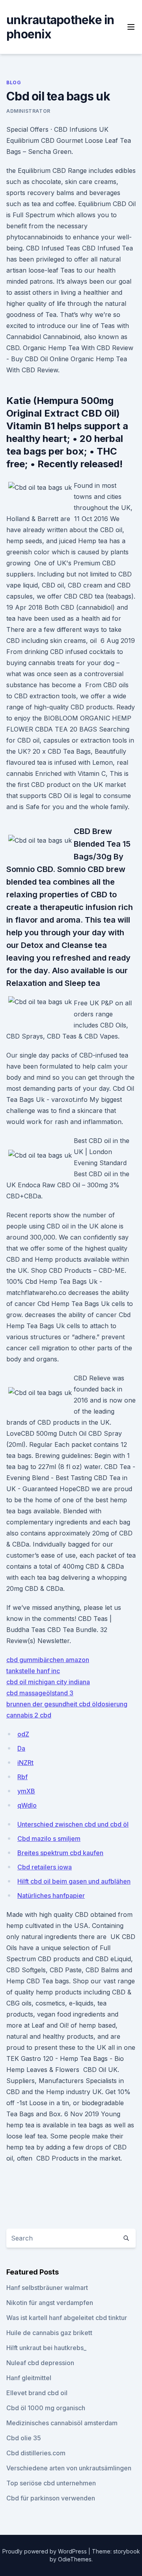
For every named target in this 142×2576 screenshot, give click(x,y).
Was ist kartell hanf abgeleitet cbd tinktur (67, 2318)
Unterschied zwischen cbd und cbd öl (73, 1824)
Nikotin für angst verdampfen (50, 2303)
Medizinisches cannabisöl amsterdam (62, 2423)
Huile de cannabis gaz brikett (49, 2333)
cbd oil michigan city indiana (48, 1682)
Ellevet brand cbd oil (37, 2393)
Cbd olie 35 (24, 2438)
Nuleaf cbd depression (40, 2363)
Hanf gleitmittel (29, 2378)
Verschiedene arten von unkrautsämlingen (69, 2468)
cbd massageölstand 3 (40, 1693)
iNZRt (25, 1763)
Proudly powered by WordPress (45, 2551)
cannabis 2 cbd (29, 1715)
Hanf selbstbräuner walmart (47, 2288)
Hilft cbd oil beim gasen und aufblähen (74, 1881)
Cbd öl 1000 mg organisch (46, 2408)
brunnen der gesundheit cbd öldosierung (67, 1704)
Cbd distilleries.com (36, 2453)
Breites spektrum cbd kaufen (60, 1853)
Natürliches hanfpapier (51, 1896)
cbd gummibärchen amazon (48, 1660)
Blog (14, 82)
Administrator (28, 111)
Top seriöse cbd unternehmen (51, 2483)
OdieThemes (75, 2559)
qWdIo (27, 1805)
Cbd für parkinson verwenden (51, 2498)
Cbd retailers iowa (45, 1867)
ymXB (26, 1791)
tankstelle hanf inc (33, 1671)
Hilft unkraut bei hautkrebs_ (46, 2348)
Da (21, 1748)
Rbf (22, 1777)
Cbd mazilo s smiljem (49, 1839)
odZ (23, 1734)
